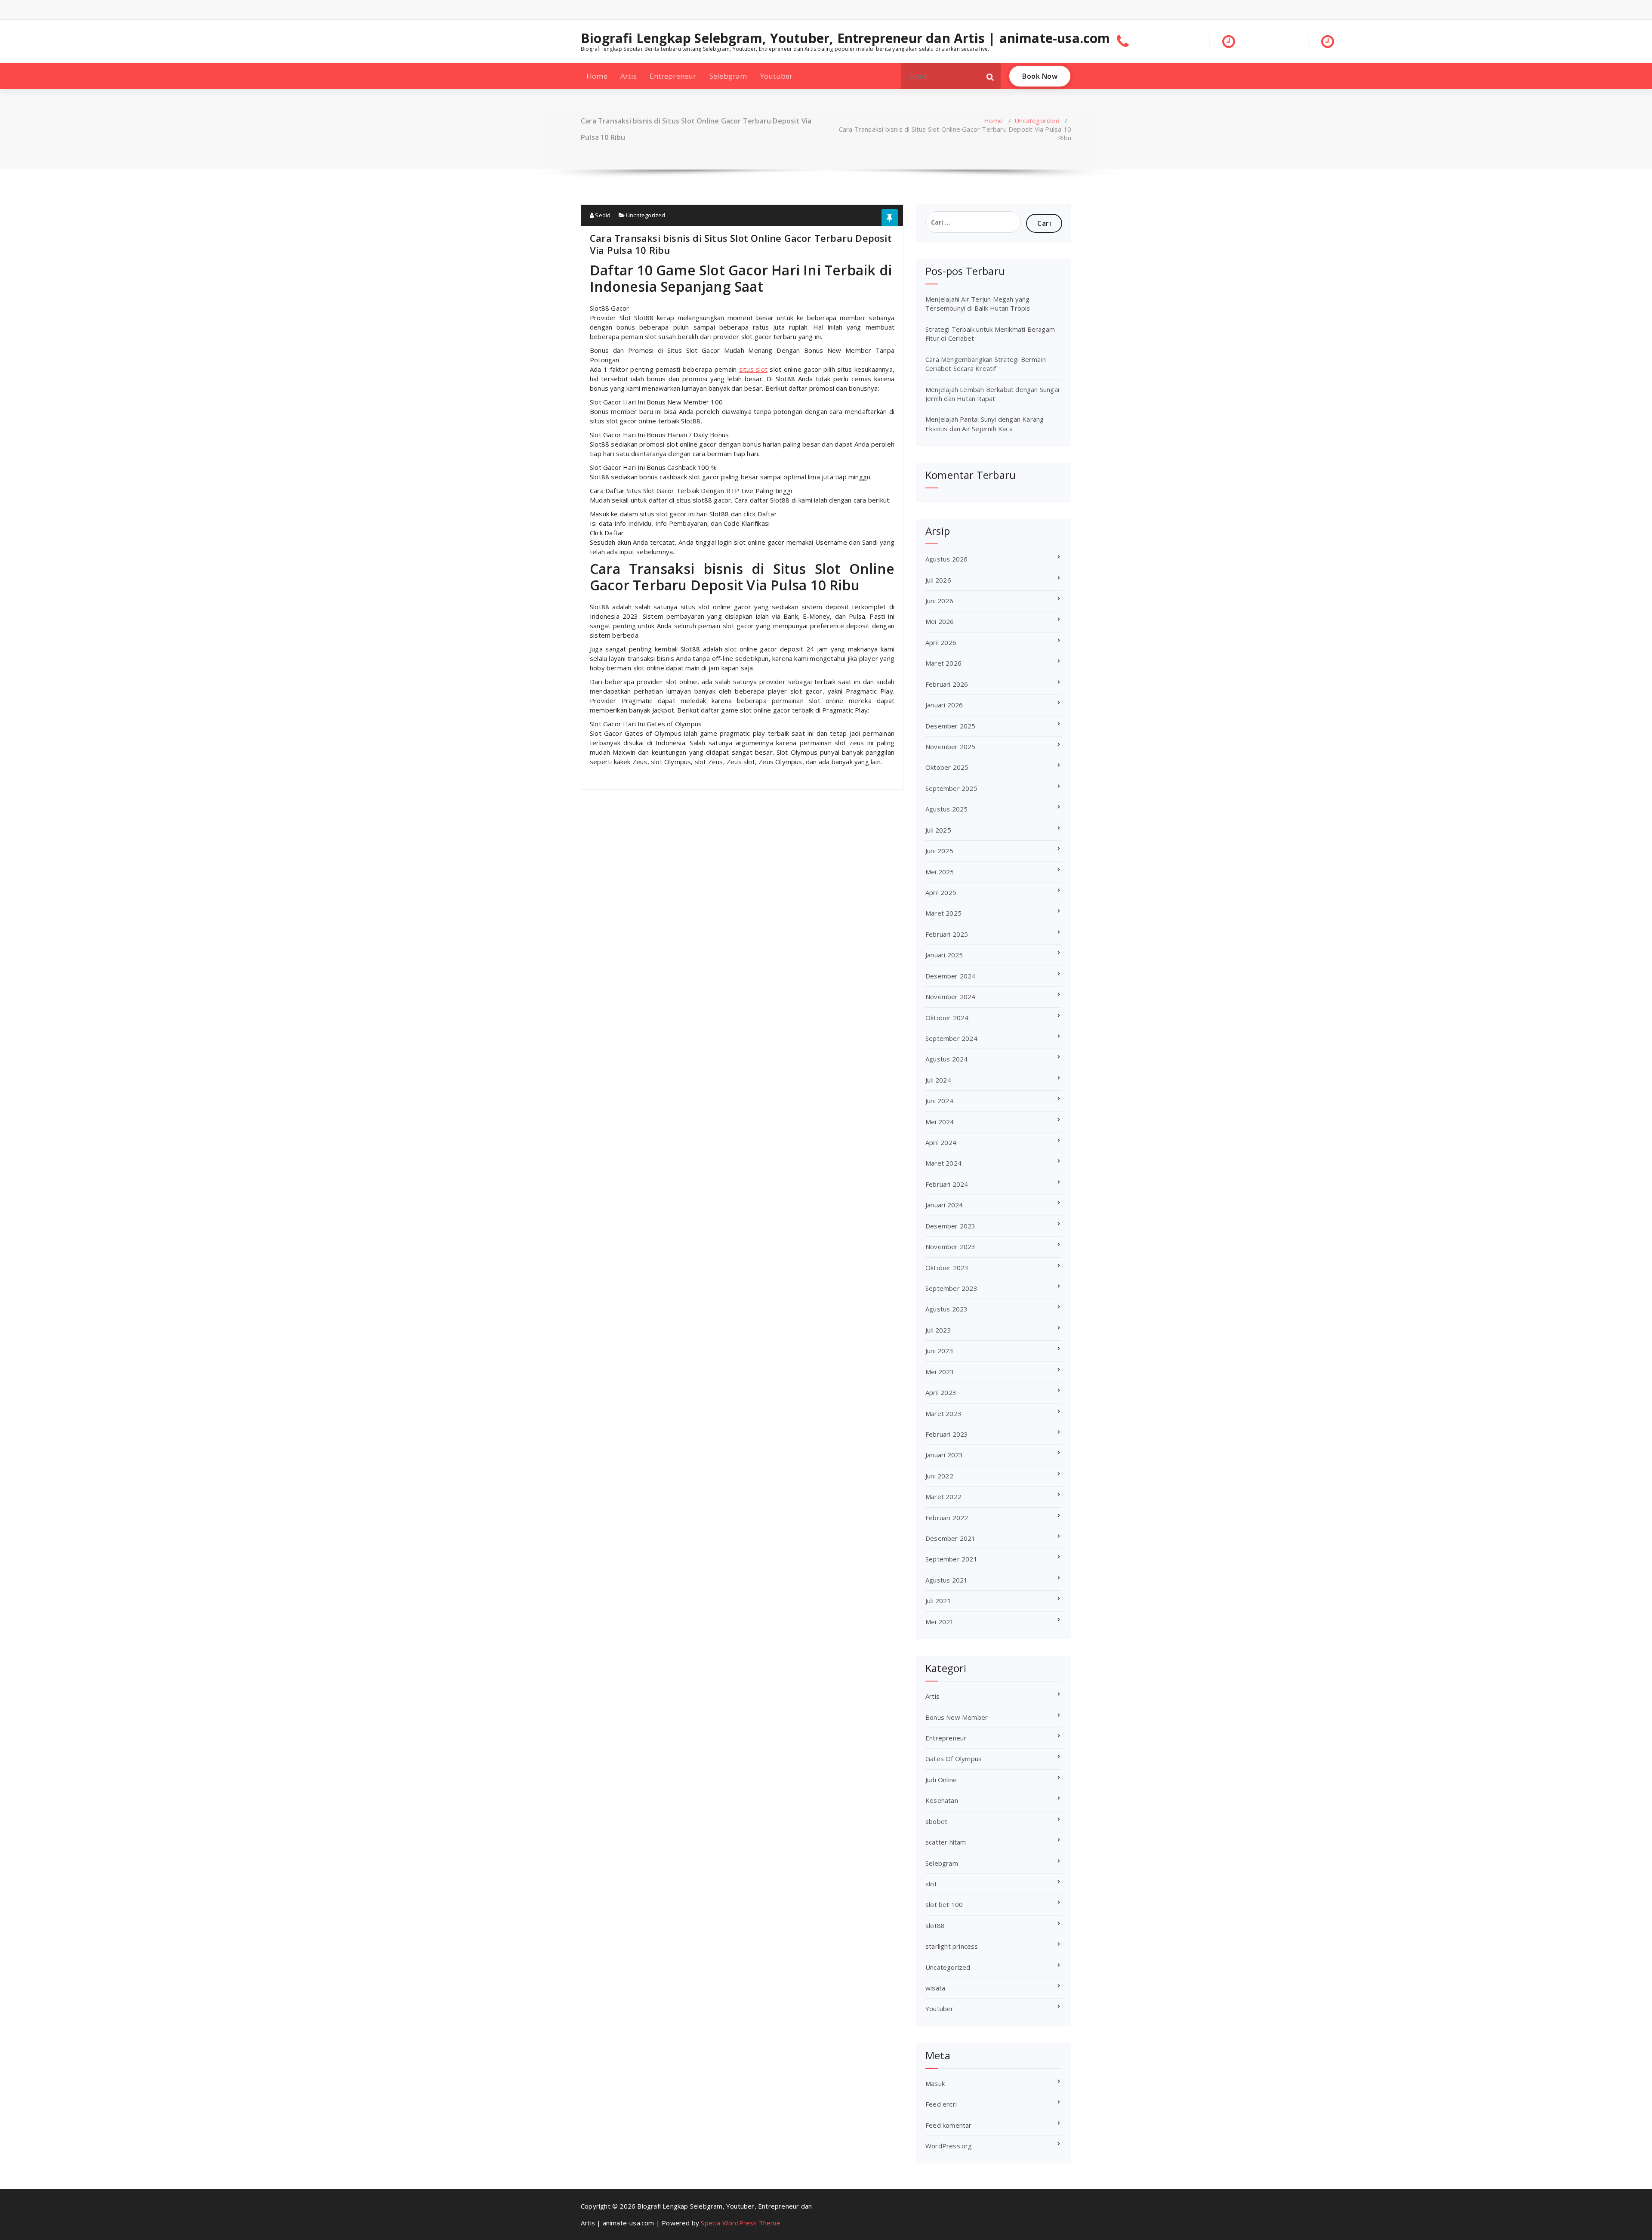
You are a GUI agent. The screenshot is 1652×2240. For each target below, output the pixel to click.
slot (931, 1884)
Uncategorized (1037, 120)
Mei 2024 (940, 1122)
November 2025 (951, 747)
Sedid (602, 215)
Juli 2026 (938, 580)
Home (597, 76)
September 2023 (951, 1288)
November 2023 (951, 1247)
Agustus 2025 (946, 809)
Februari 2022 (947, 1518)
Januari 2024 (944, 1205)
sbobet (936, 1821)
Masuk (935, 2083)
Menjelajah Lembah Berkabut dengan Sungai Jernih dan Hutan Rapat (992, 394)
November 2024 (951, 997)
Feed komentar (949, 2125)
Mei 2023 (940, 1372)
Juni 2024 (939, 1101)
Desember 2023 (951, 1226)
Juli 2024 (938, 1080)
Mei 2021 (940, 1622)
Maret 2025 (943, 913)
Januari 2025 (944, 955)
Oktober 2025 (947, 767)
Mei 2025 (940, 872)
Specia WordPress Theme (740, 2223)
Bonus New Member (957, 1717)
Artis (629, 76)
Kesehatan (942, 1800)
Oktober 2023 (947, 1268)
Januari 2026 (944, 705)
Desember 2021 (951, 1538)
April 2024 (941, 1142)
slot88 (935, 1925)
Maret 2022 (943, 1496)
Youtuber (777, 76)
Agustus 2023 (946, 1309)
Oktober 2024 (947, 1018)
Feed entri (941, 2104)
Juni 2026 (939, 601)
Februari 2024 (947, 1184)
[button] (990, 76)
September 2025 (951, 788)
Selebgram (728, 76)
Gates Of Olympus (954, 1759)
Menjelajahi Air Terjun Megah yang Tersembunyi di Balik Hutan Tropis (978, 304)
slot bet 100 (944, 1904)
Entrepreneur (673, 76)
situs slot (753, 369)
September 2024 (951, 1038)
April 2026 (941, 642)
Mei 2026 (940, 621)
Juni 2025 (939, 851)
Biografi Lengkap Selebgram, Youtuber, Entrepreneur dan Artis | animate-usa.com (846, 38)
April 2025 (941, 892)
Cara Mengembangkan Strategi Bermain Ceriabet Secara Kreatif (986, 364)
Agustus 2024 (946, 1059)
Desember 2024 (951, 976)
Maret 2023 (943, 1413)
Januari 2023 (944, 1455)
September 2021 (951, 1559)
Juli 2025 (938, 830)
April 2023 (941, 1392)
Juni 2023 (939, 1351)
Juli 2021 (938, 1601)
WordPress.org (949, 2146)
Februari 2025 (947, 934)
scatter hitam (946, 1842)
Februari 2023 (947, 1434)
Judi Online (941, 1780)
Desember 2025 (951, 726)
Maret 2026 (943, 663)
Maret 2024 (943, 1163)
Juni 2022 (939, 1476)
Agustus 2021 (946, 1580)
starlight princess (952, 1946)
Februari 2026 (947, 684)
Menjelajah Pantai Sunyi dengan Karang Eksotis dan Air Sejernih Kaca (985, 424)
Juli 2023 (938, 1330)
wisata (935, 1988)
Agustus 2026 (946, 559)
